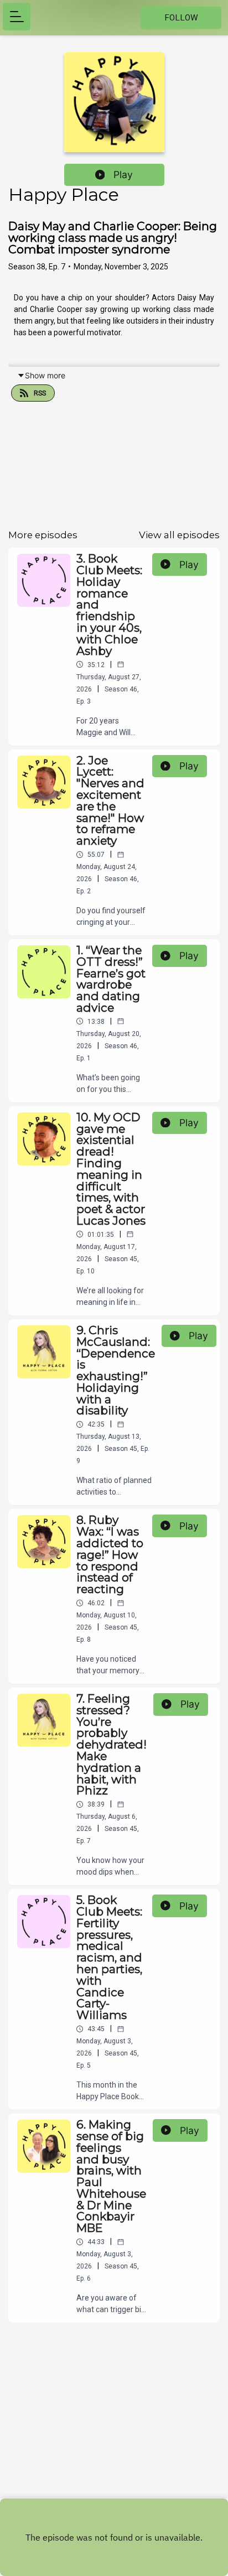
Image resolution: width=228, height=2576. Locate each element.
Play (123, 175)
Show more (45, 375)
